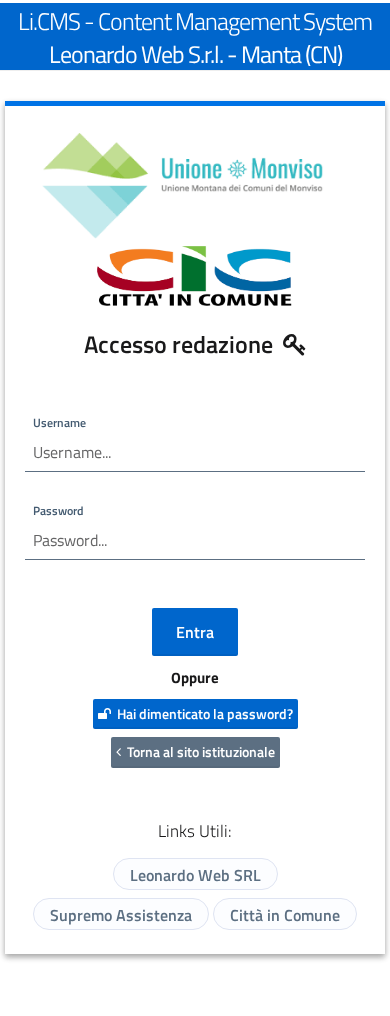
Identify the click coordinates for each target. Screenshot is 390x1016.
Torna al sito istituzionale (198, 751)
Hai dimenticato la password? (202, 713)
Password (58, 510)
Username (59, 422)
